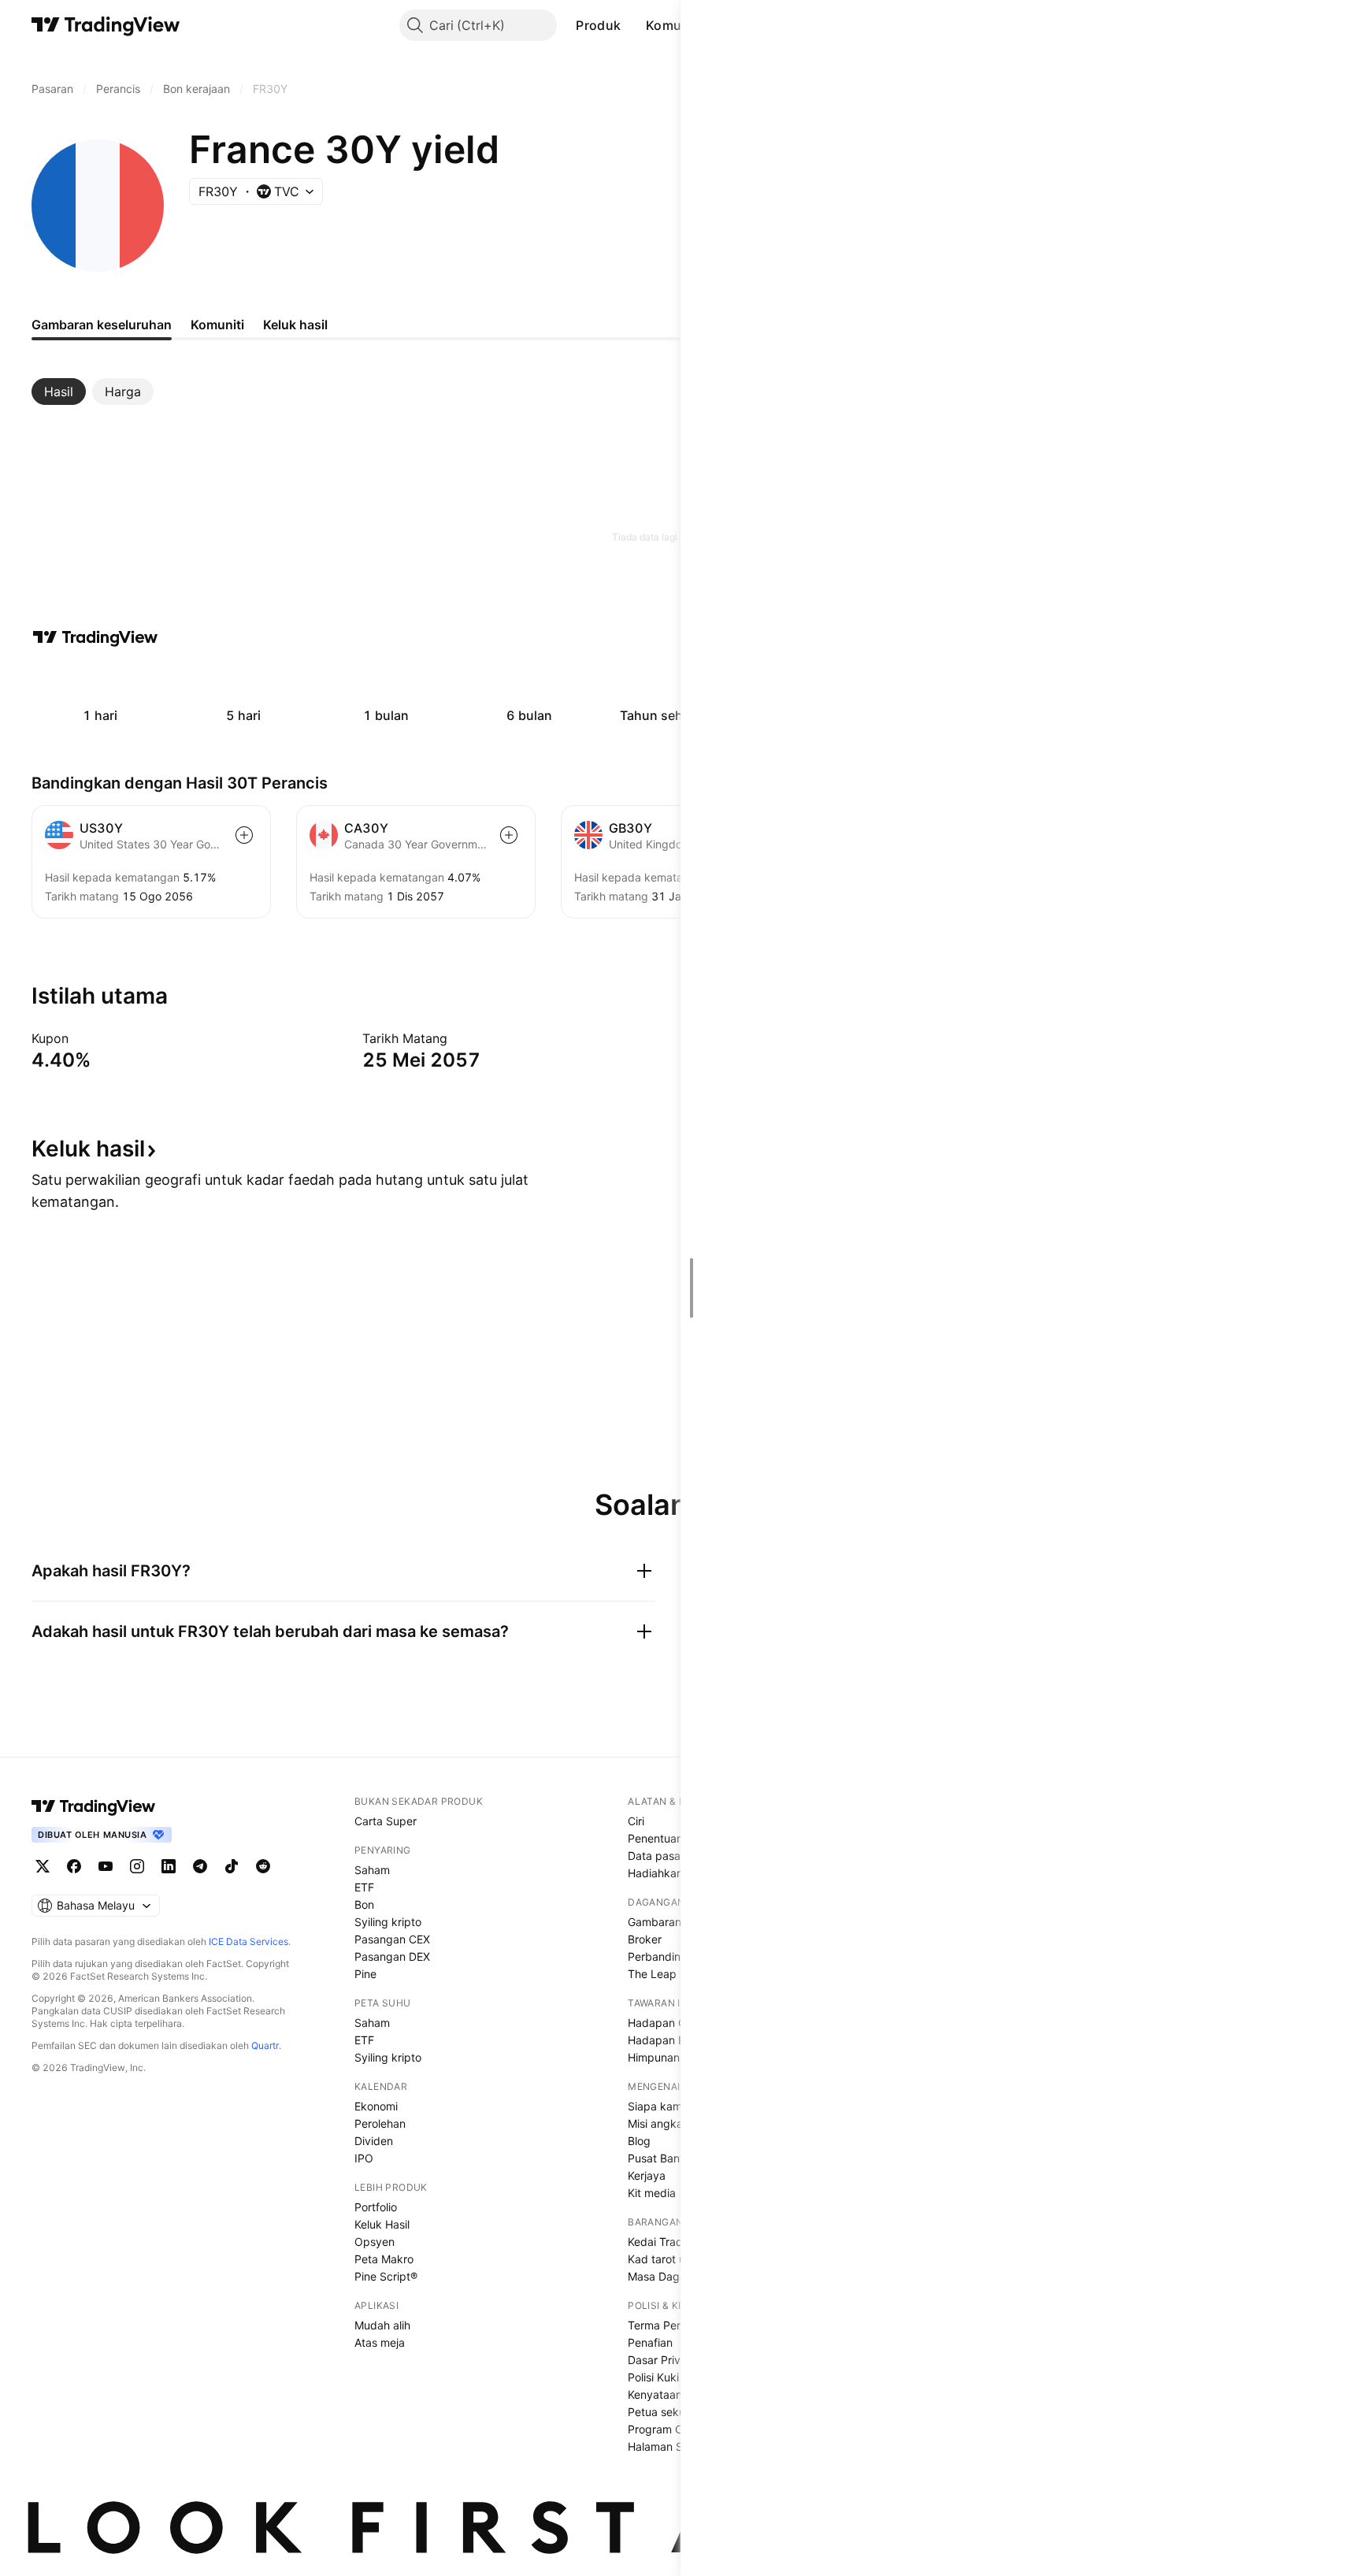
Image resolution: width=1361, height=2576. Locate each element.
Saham (372, 1870)
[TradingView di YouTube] (106, 1866)
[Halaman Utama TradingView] (106, 25)
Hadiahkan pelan (671, 1873)
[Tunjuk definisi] (79, 1038)
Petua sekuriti (663, 2412)
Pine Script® (386, 2276)
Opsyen (375, 2242)
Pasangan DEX (392, 1956)
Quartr (265, 2045)
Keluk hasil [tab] (295, 325)
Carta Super (386, 1821)
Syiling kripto (388, 1922)
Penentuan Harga (673, 1838)
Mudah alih (382, 2325)
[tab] (59, 392)
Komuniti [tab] (217, 325)
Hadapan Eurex (668, 2040)
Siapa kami (656, 2106)
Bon (364, 1904)
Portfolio (376, 2207)
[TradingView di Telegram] (200, 1866)
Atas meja (380, 2342)
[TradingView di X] (43, 1866)
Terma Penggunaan (678, 2325)
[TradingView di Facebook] (74, 1866)
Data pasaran (662, 1856)
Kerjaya (647, 2175)
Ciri (636, 1821)
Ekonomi (376, 2106)
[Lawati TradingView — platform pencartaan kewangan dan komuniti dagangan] (95, 637)
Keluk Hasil (382, 2224)
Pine (365, 1974)
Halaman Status (668, 2446)
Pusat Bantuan (665, 2158)
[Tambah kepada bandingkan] (244, 835)
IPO (364, 2158)
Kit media (652, 2193)
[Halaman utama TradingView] (94, 1806)
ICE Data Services (248, 1941)
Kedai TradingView (675, 2242)
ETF (364, 1887)
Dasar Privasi (661, 2360)
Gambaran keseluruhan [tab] (102, 325)
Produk (598, 25)
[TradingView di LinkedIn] (169, 1866)
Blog (639, 2141)
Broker (645, 1939)
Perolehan (380, 2123)
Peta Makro (384, 2259)
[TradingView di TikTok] (232, 1866)
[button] (632, 25)
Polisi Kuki (653, 2377)
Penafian (650, 2342)
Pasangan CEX (392, 1939)
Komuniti (673, 25)
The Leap (652, 1974)
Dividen (374, 2141)
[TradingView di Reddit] (263, 1866)
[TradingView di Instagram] (137, 1866)
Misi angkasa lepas (677, 2123)
